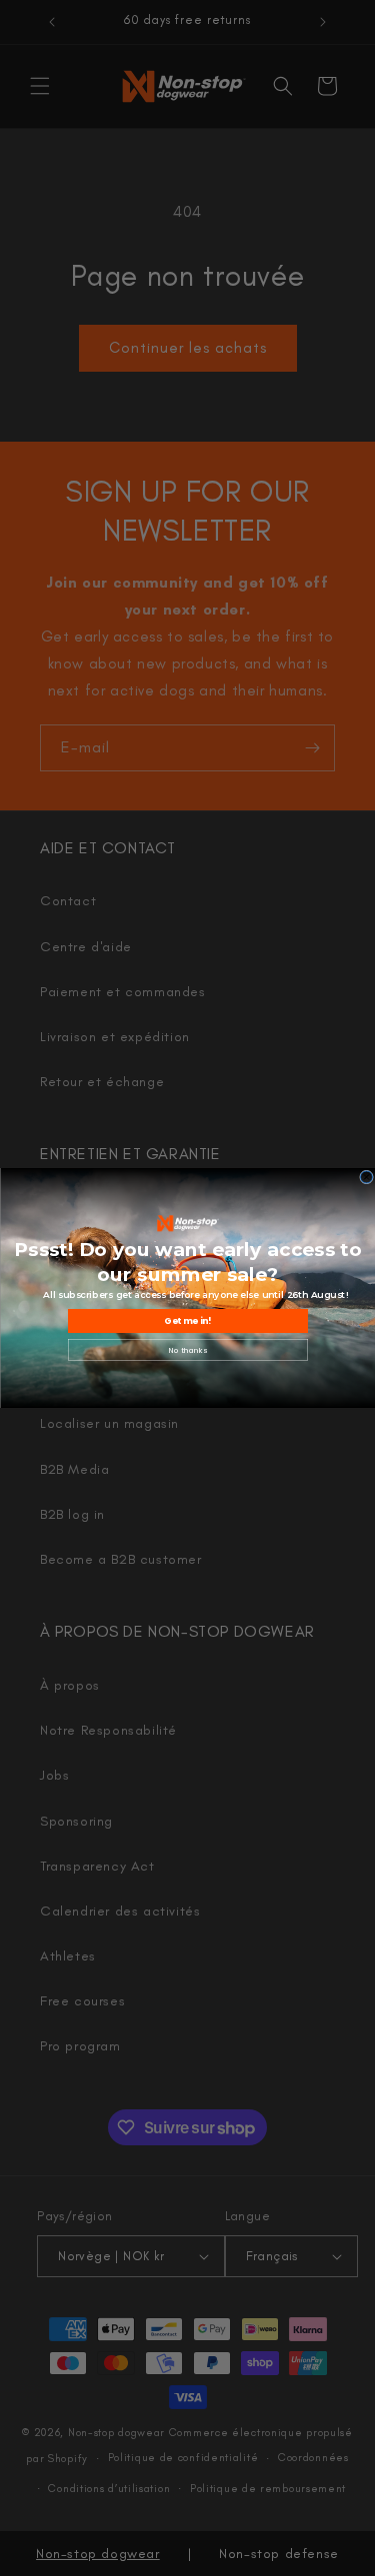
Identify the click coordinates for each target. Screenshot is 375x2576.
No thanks (187, 1350)
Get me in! (187, 1321)
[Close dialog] (366, 1177)
